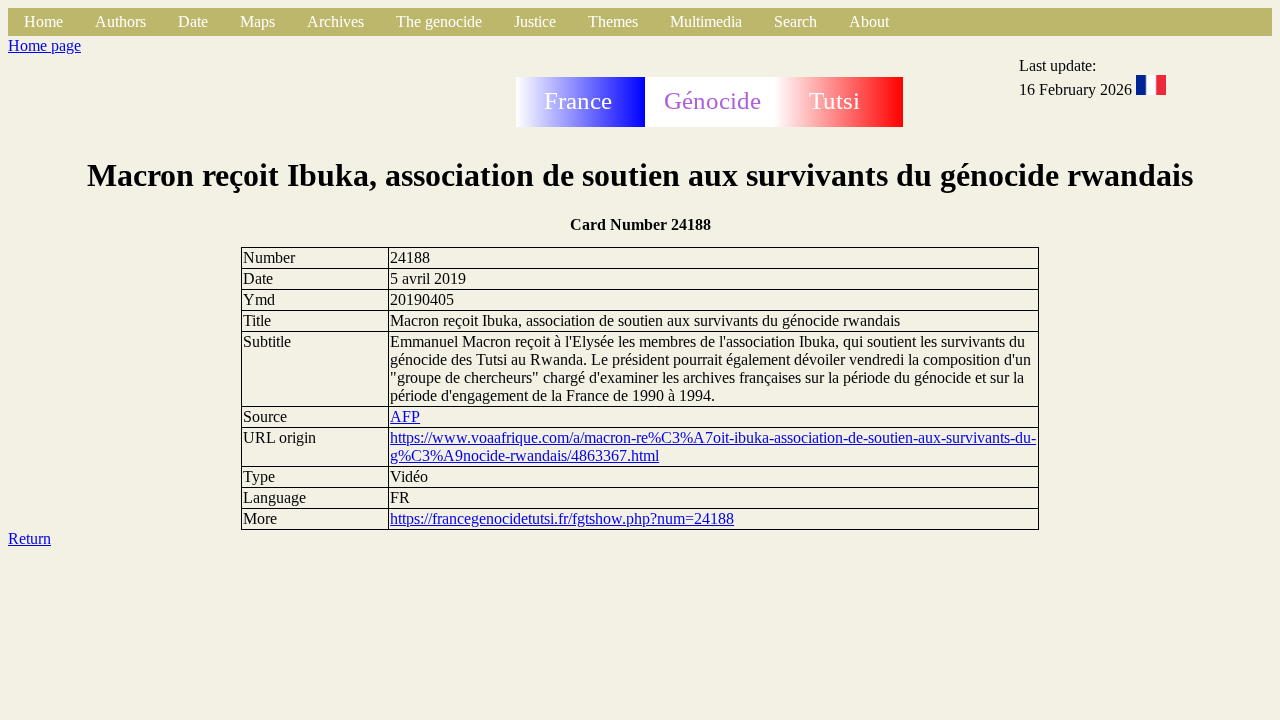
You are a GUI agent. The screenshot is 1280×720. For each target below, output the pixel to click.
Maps (257, 21)
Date (193, 21)
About (869, 21)
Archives (335, 21)
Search (795, 21)
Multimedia (706, 21)
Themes (613, 21)
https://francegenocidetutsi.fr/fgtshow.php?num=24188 (562, 518)
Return (29, 538)
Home (43, 21)
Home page (44, 45)
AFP (405, 416)
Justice (535, 21)
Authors (120, 21)
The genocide (439, 21)
